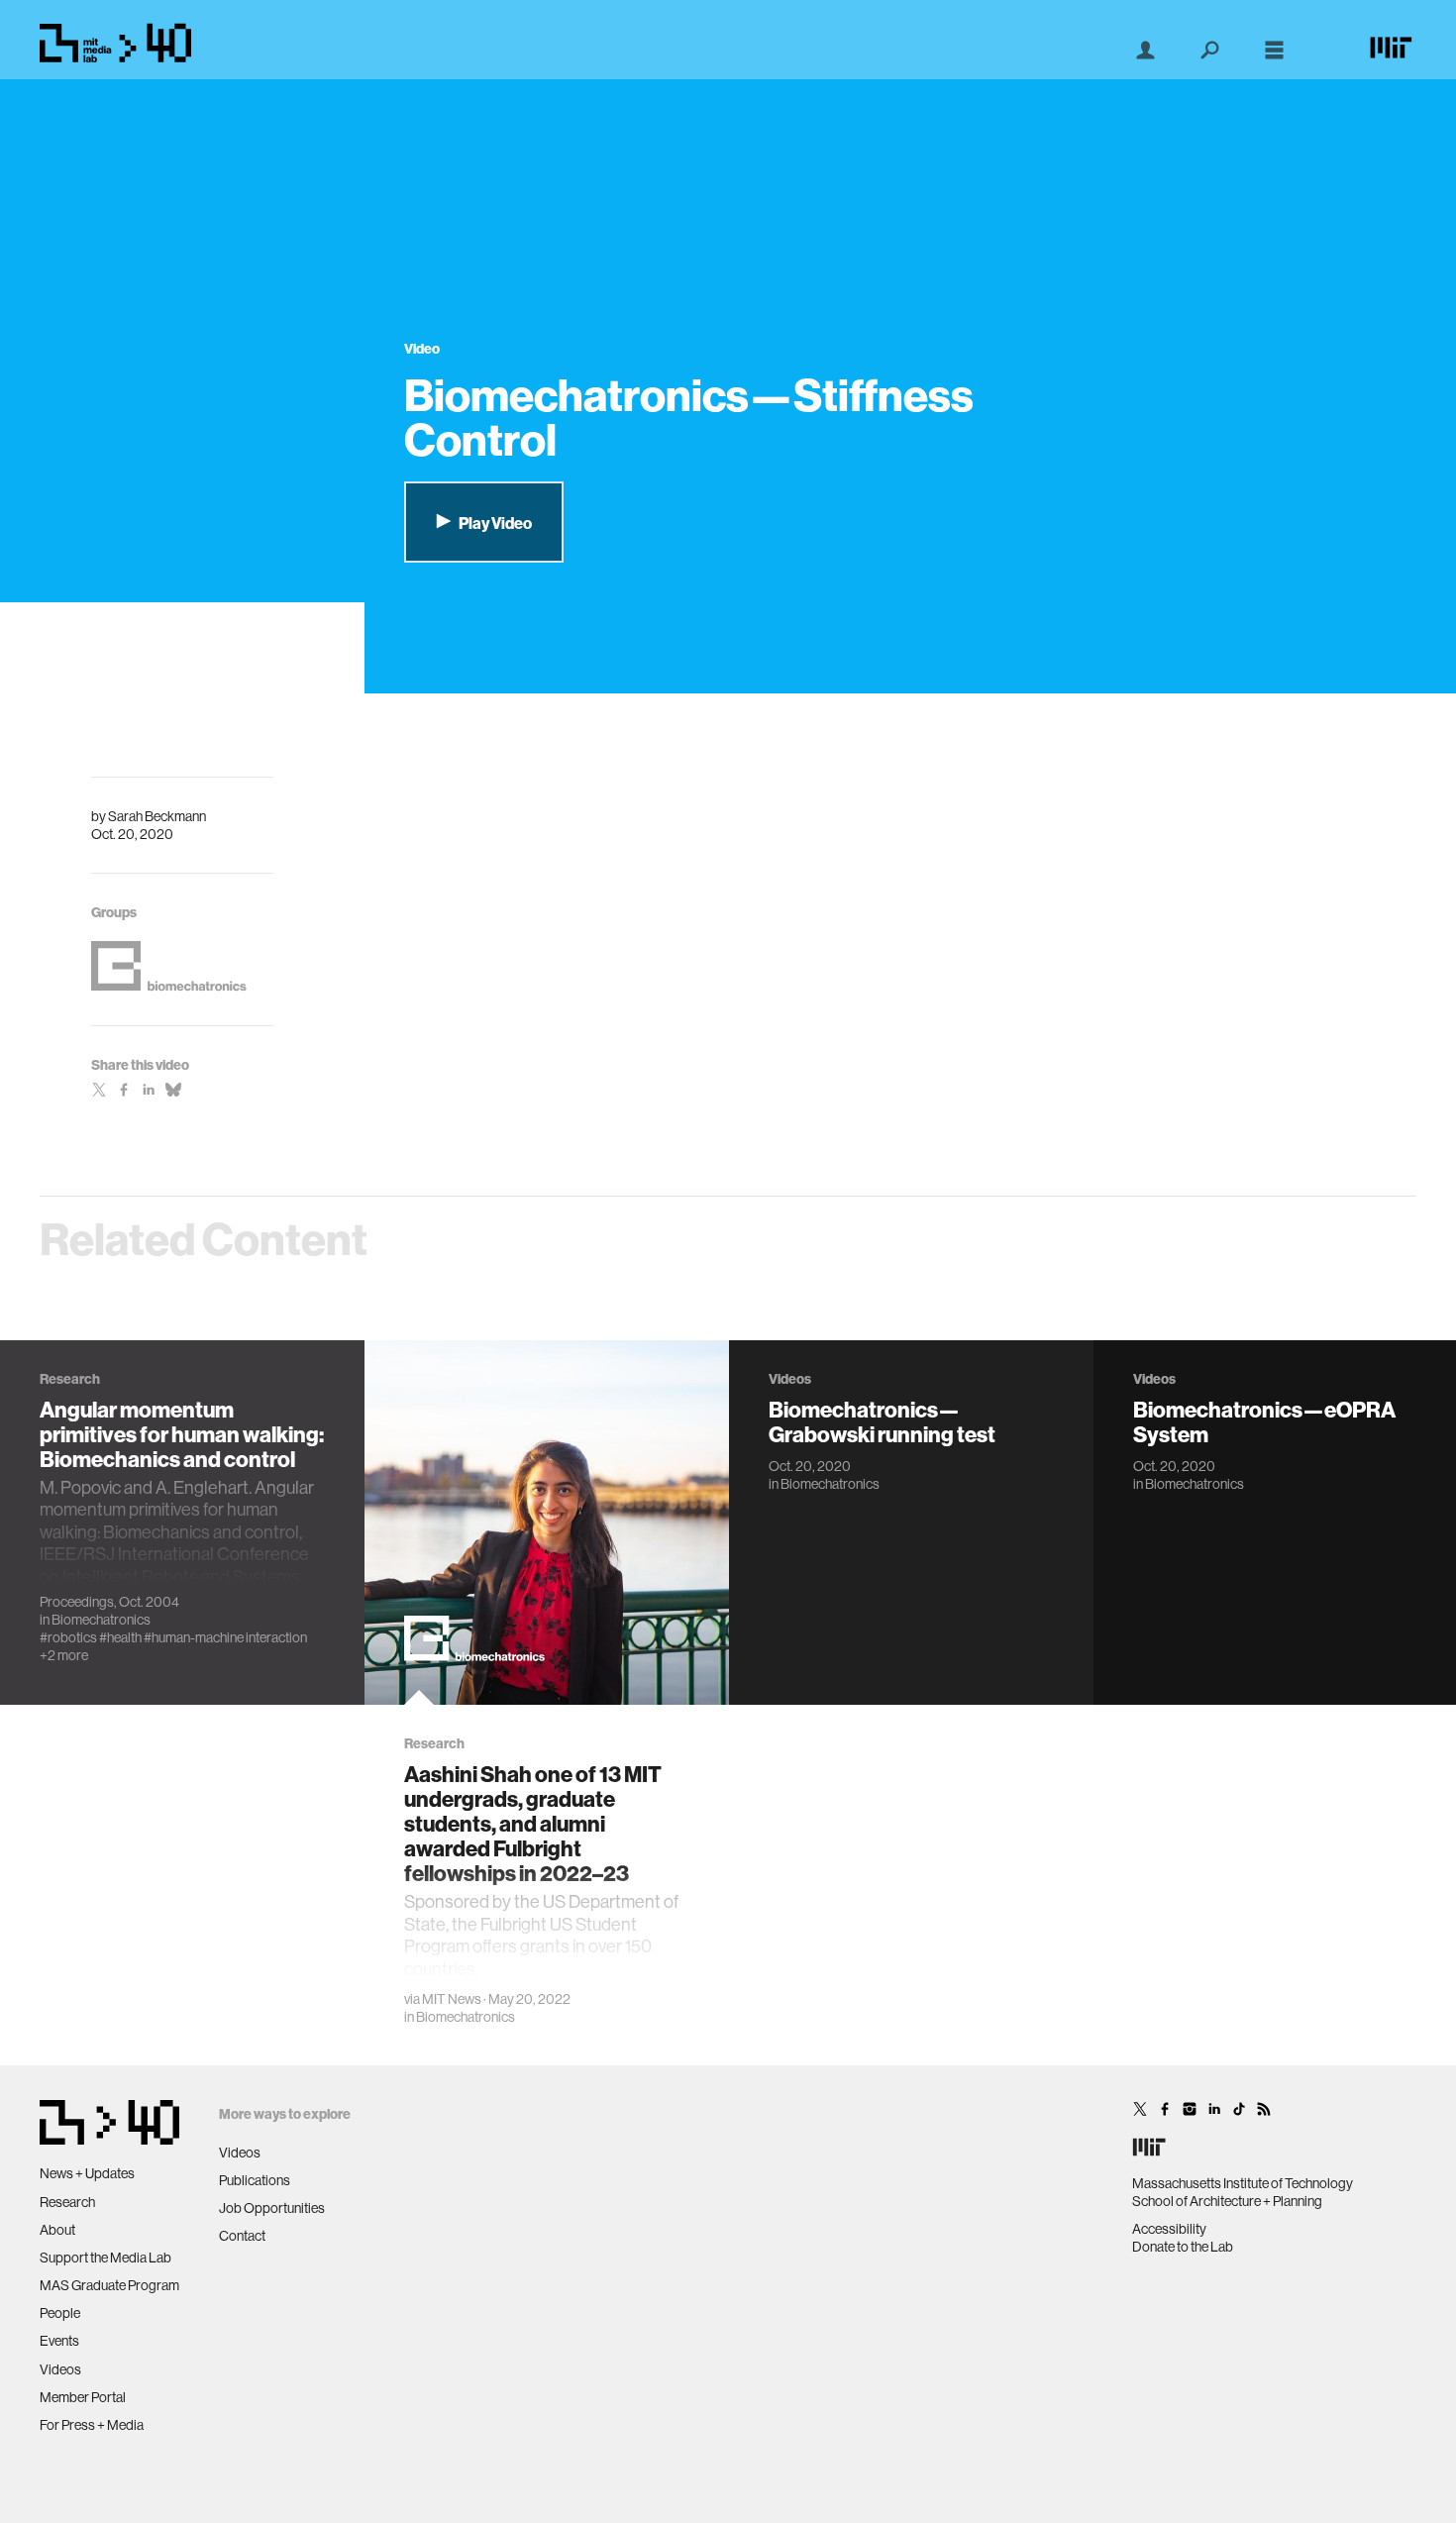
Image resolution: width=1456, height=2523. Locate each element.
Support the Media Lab (105, 2258)
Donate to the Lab (1183, 2247)
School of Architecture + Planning (1227, 2201)
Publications (255, 2180)
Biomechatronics (101, 1620)
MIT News (452, 1999)
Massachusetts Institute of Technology (1243, 2183)
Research (67, 2202)
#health (120, 1637)
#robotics (68, 1637)
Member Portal (83, 2397)
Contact (242, 2236)
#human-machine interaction (225, 1637)
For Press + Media (92, 2425)
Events (59, 2341)
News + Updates (87, 2173)
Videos (60, 2369)
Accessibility (1169, 2229)
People (60, 2313)
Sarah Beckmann (157, 816)
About (57, 2230)
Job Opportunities (272, 2208)
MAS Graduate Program (109, 2285)
